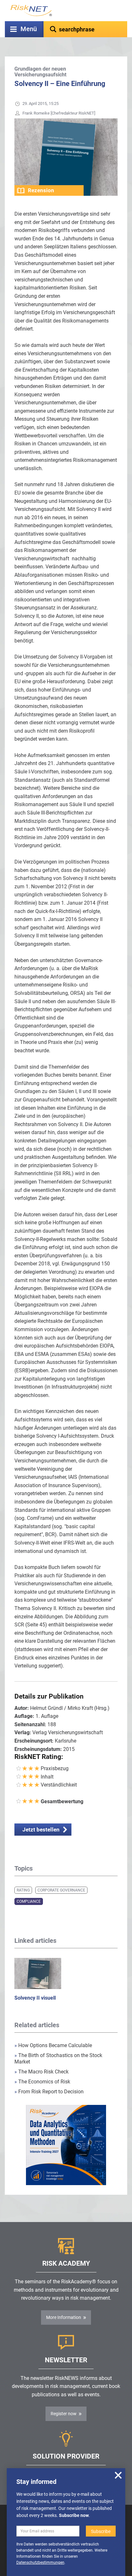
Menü (29, 29)
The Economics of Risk (42, 2082)
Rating (23, 1890)
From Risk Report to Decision (49, 2092)
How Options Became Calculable (53, 2045)
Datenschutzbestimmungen (40, 2563)
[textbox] (85, 29)
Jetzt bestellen (41, 1830)
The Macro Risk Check (41, 2072)
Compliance (29, 1901)
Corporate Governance (61, 1890)
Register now (64, 2414)
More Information (64, 2317)
